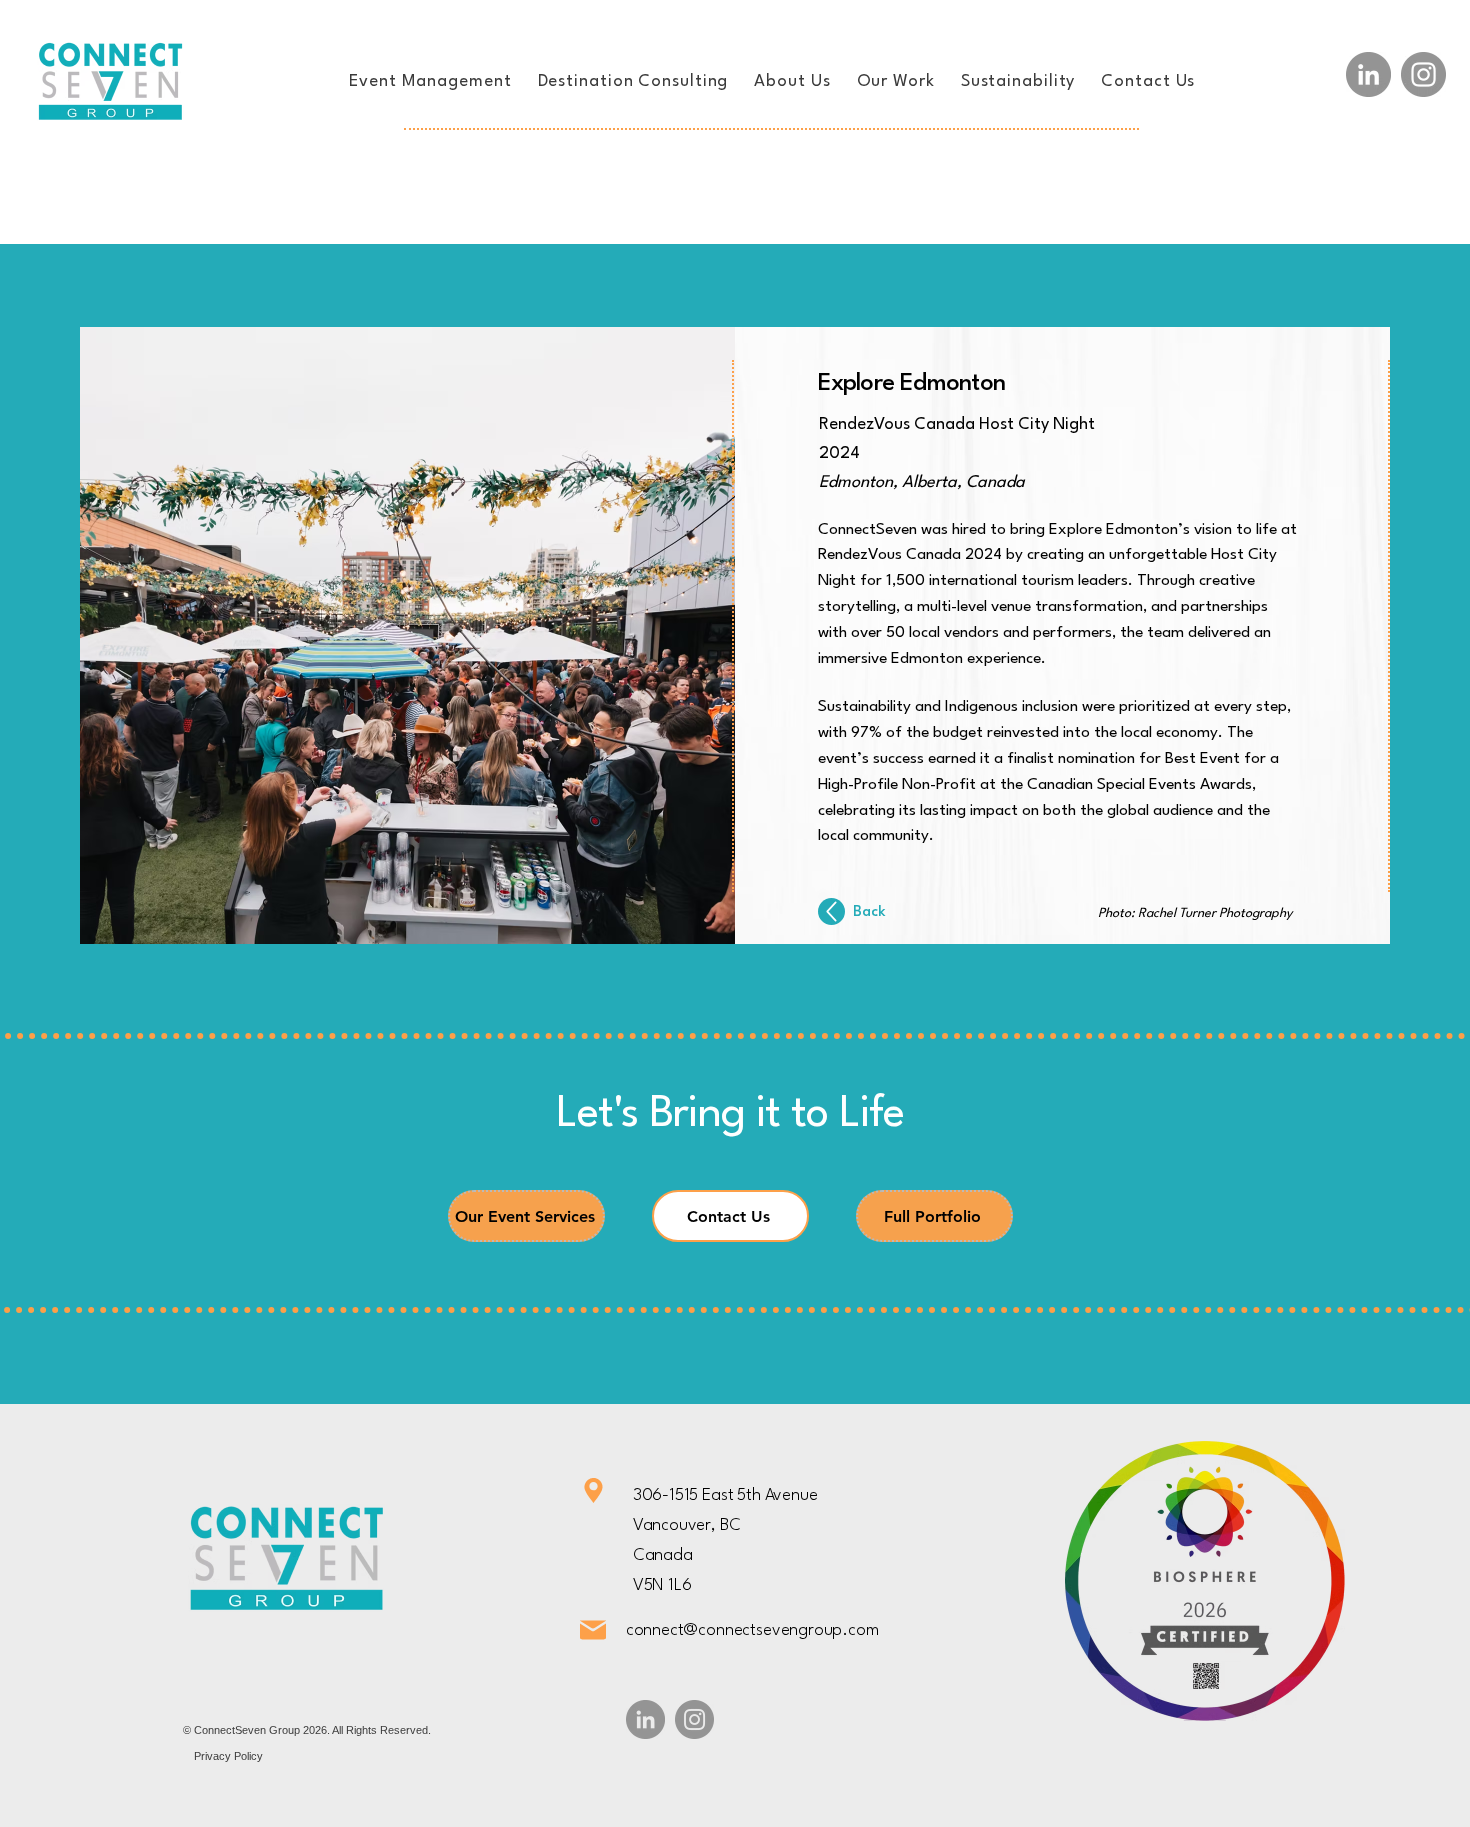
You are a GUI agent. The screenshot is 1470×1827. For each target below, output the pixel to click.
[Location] (593, 1490)
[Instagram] (1423, 74)
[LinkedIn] (1368, 74)
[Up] (831, 911)
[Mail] (593, 1630)
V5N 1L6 (662, 1585)
